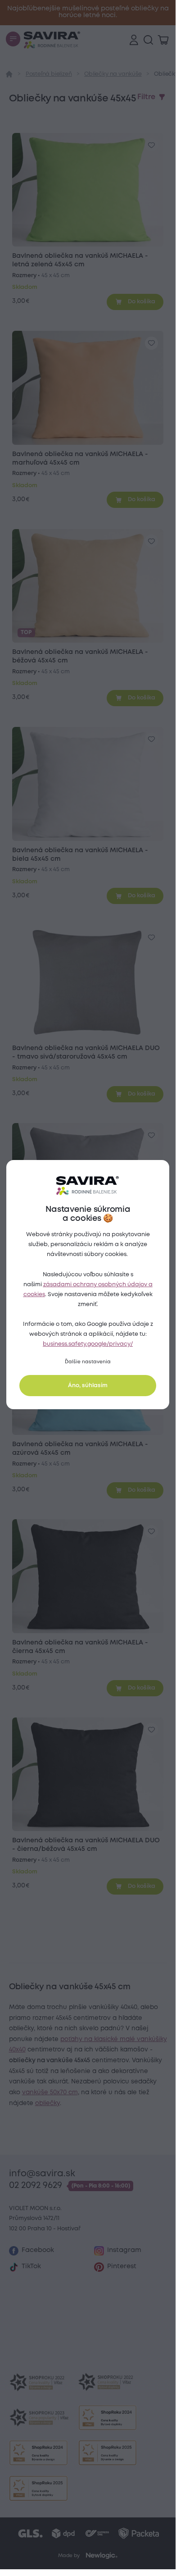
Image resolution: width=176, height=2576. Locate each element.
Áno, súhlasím (88, 1386)
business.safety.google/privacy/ (88, 1344)
